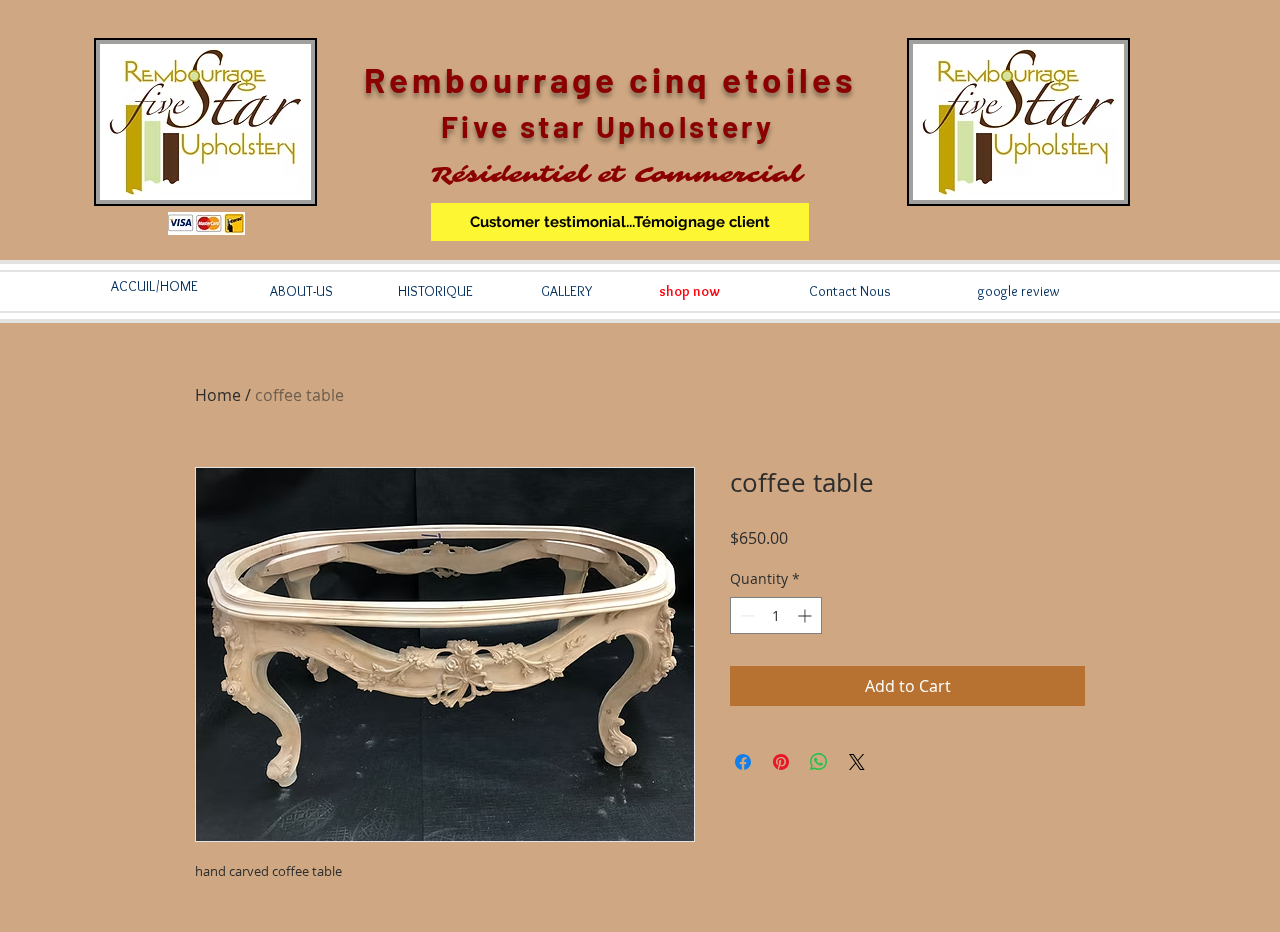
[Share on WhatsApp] (819, 762)
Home (218, 395)
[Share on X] (857, 762)
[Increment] (806, 615)
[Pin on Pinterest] (781, 762)
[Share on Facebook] (743, 762)
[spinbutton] (776, 615)
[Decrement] (745, 615)
